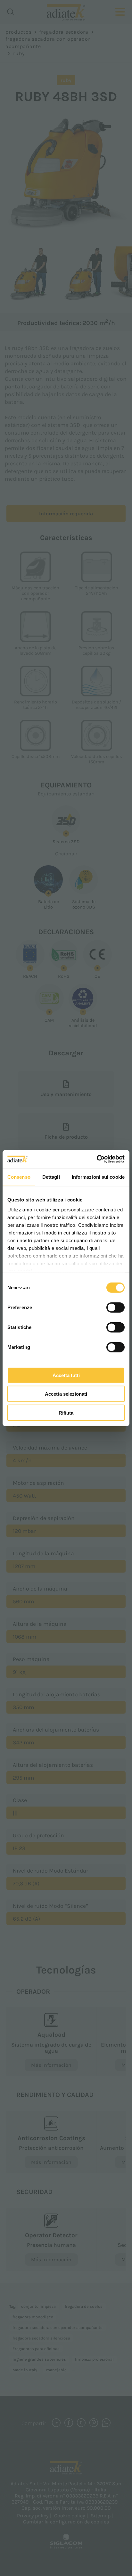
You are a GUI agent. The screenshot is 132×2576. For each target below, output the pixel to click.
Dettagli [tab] (51, 1177)
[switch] (116, 1307)
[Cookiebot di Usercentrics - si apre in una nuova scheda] (97, 1159)
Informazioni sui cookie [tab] (98, 1177)
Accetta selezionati (66, 1394)
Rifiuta (66, 1413)
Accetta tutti (66, 1375)
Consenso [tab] (19, 1177)
